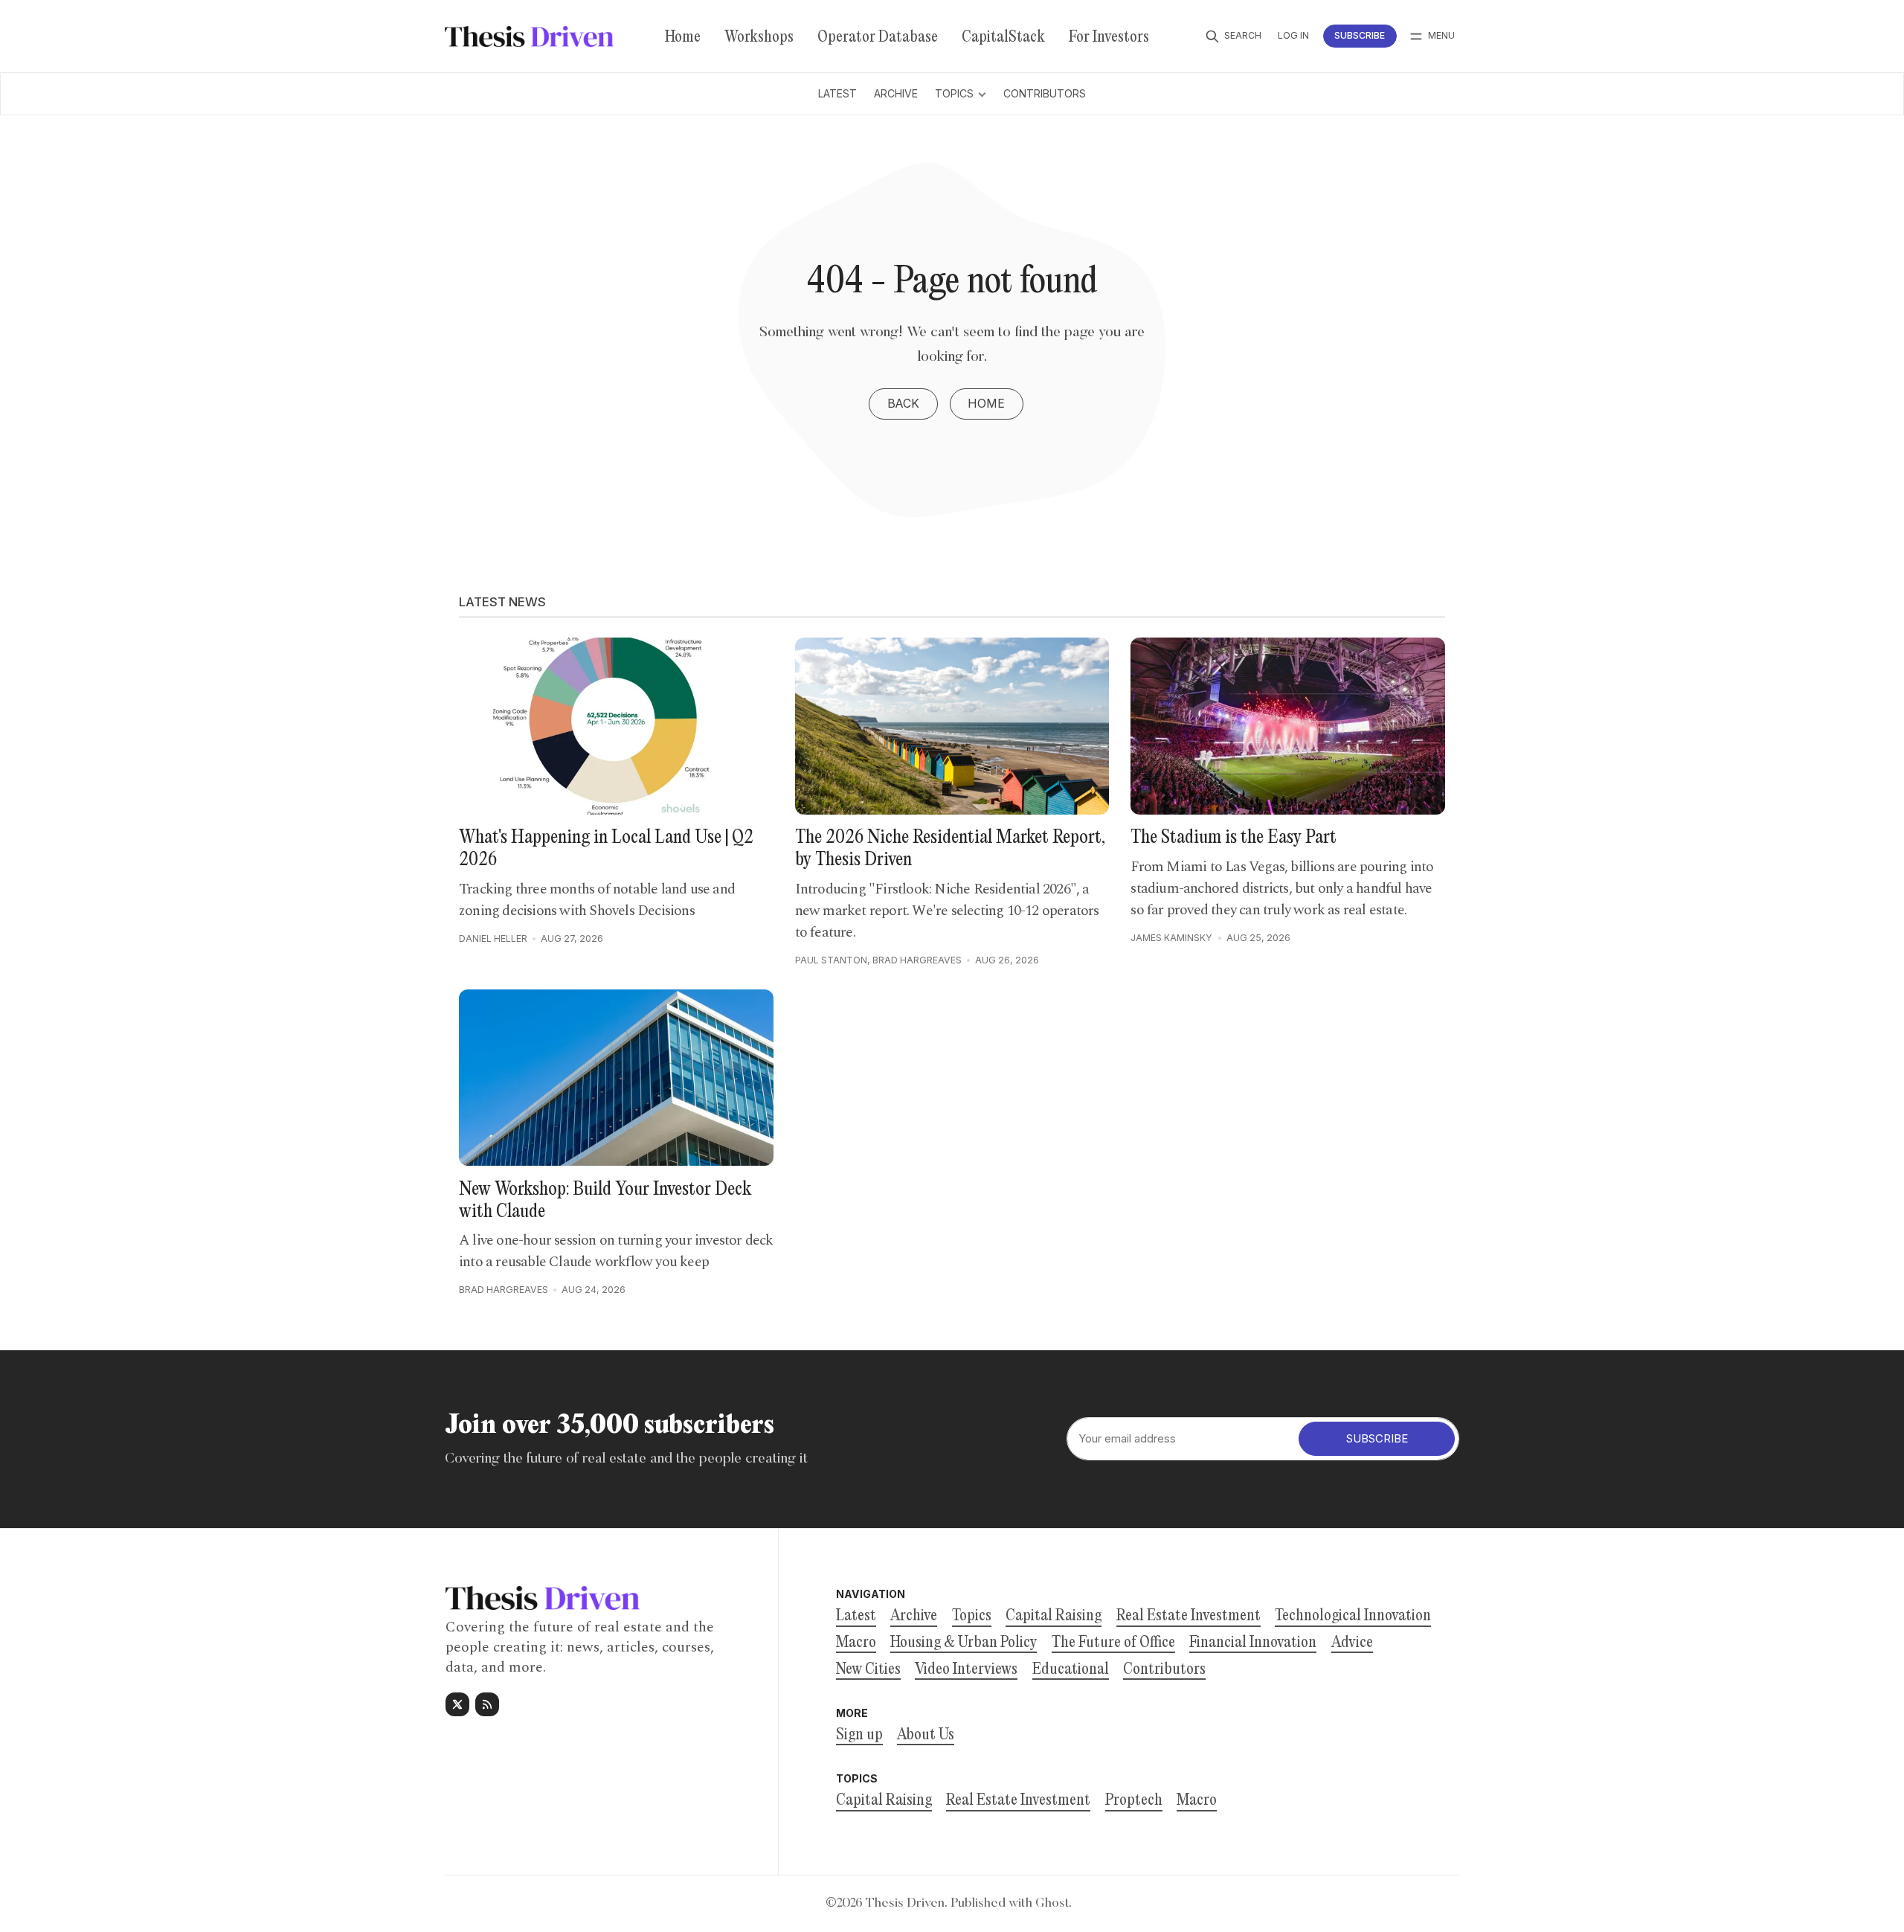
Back (903, 404)
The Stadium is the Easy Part (1234, 838)
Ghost (1052, 1904)
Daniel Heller (493, 938)
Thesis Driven (905, 1904)
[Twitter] (457, 1704)
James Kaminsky (1171, 938)
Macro (1197, 1801)
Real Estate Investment (1018, 1801)
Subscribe (1360, 35)
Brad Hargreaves (917, 960)
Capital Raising (884, 1801)
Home (986, 404)
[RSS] (487, 1704)
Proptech (1134, 1801)
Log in (1293, 35)
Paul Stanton (831, 960)
